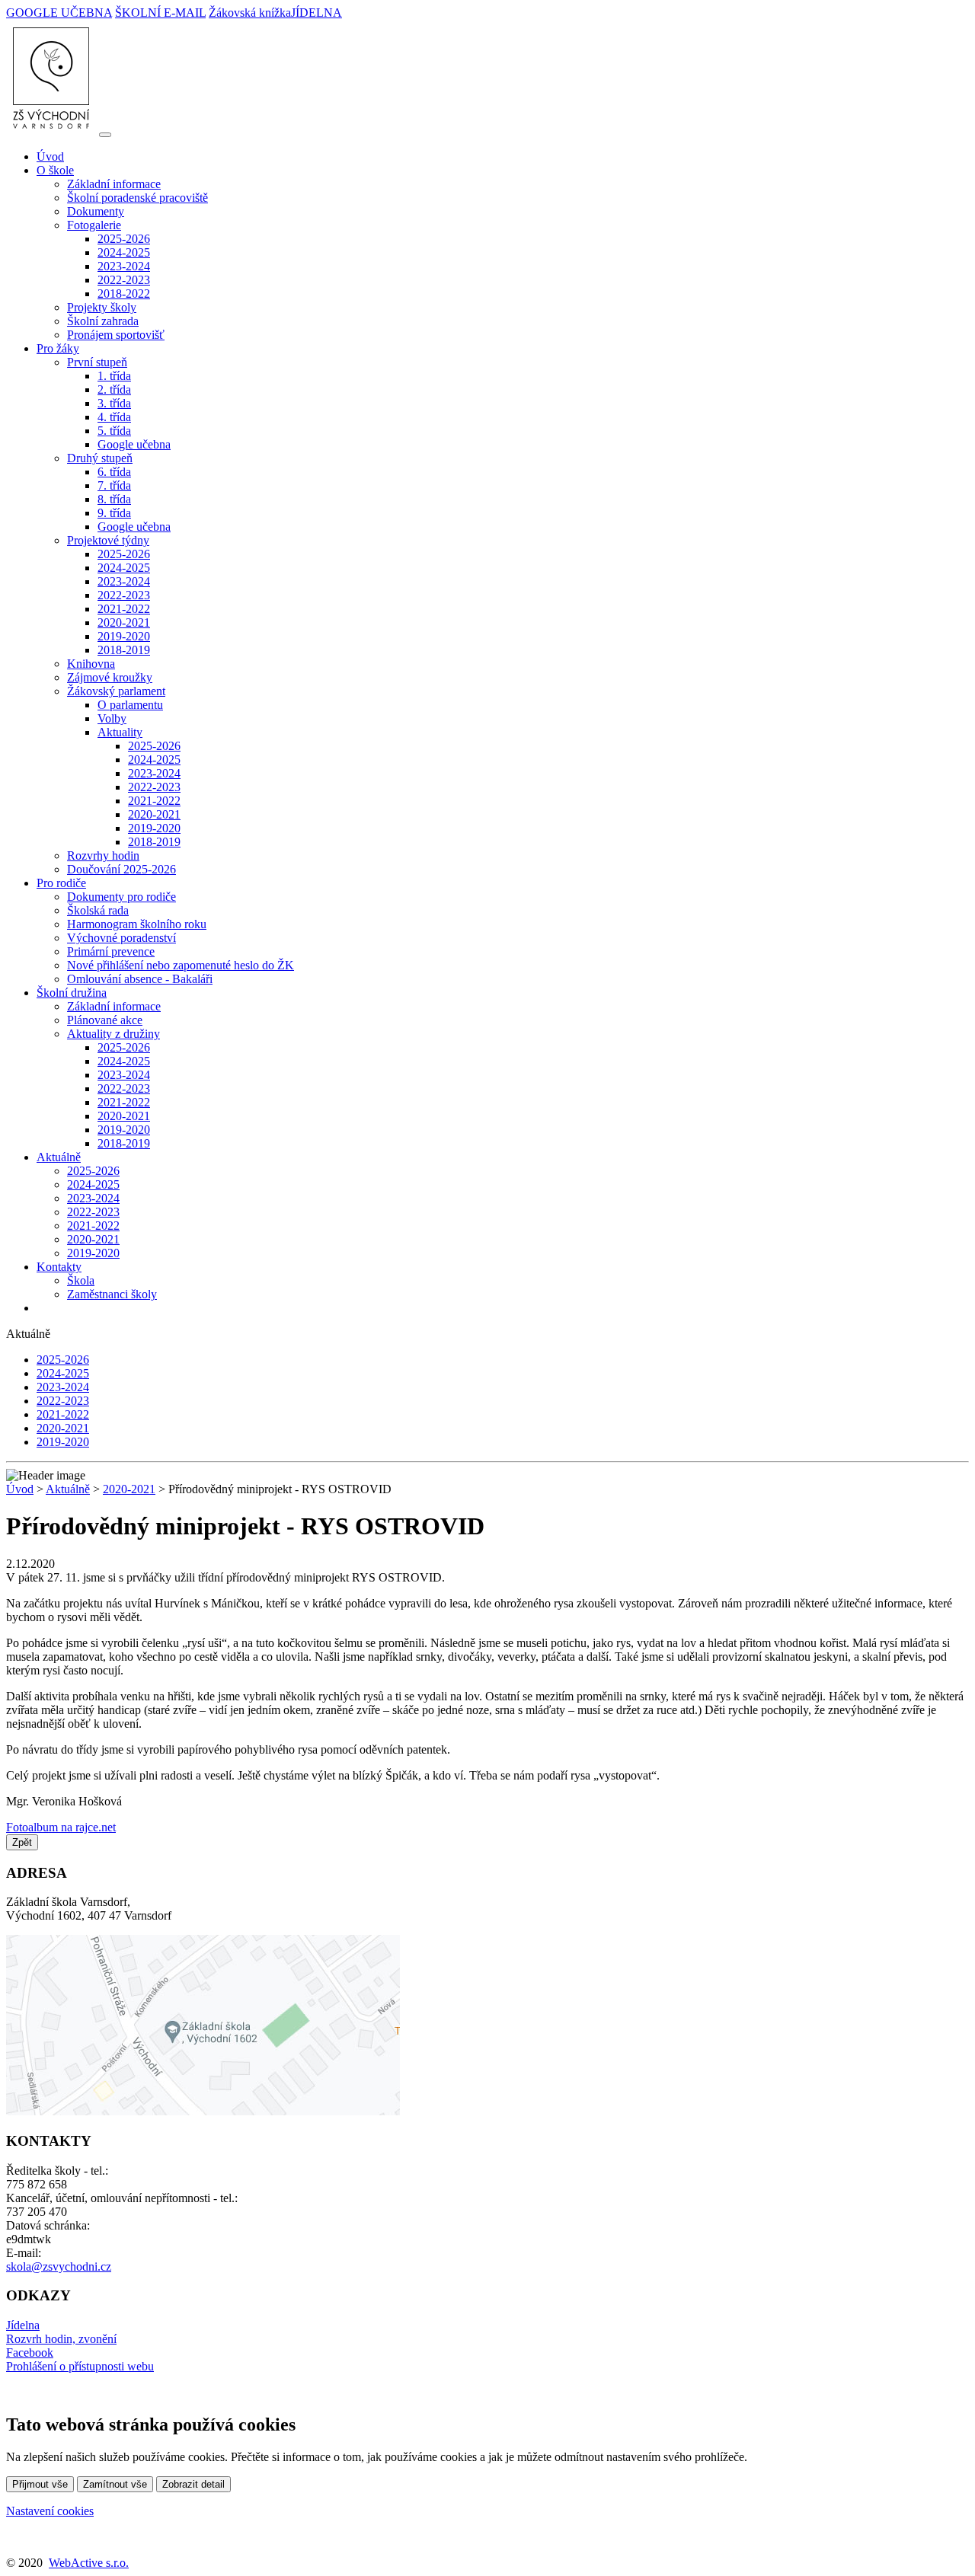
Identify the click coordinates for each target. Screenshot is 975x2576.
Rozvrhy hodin (103, 855)
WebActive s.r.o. (89, 2563)
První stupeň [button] (97, 362)
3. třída (114, 403)
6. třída (114, 472)
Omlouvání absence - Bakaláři (140, 979)
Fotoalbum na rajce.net (61, 1827)
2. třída (114, 389)
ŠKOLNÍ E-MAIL (160, 13)
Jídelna (23, 2325)
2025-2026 (124, 239)
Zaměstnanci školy (112, 1294)
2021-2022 (124, 609)
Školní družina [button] (72, 993)
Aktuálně (68, 1489)
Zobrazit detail (193, 2484)
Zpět (22, 1842)
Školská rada (98, 910)
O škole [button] (55, 170)
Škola (81, 1280)
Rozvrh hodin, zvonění (61, 2339)
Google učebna (134, 444)
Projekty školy (102, 307)
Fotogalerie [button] (94, 225)
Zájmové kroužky (110, 677)
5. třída (114, 431)
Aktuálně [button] (59, 1157)
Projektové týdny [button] (108, 540)
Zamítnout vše (115, 2484)
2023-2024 (124, 266)
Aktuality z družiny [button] (113, 1034)
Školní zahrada (103, 321)
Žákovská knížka (250, 13)
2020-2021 (124, 622)
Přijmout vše (40, 2484)
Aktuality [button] (120, 732)
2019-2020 (124, 636)
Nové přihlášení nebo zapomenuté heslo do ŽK (181, 965)
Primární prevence (111, 951)
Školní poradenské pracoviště (137, 198)
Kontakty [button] (59, 1267)
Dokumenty (96, 211)
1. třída (114, 376)
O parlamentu (130, 705)
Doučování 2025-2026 (121, 869)
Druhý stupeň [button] (100, 458)
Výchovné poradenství (121, 938)
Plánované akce (105, 1020)
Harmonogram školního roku (137, 924)
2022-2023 (124, 280)
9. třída (114, 513)
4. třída (114, 417)
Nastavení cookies (50, 2511)
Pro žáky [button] (58, 348)
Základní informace (114, 184)
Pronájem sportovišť (116, 335)
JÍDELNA (316, 13)
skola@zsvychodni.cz (59, 2266)
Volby (112, 718)
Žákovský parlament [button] (116, 691)
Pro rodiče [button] (61, 883)
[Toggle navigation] (105, 135)
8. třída (114, 499)
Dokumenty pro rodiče (121, 897)
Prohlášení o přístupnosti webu (80, 2366)
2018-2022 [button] (124, 294)
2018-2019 (124, 650)
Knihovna (91, 664)
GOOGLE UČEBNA (59, 13)
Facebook (30, 2353)
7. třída (114, 485)
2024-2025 (124, 252)
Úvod (50, 156)
